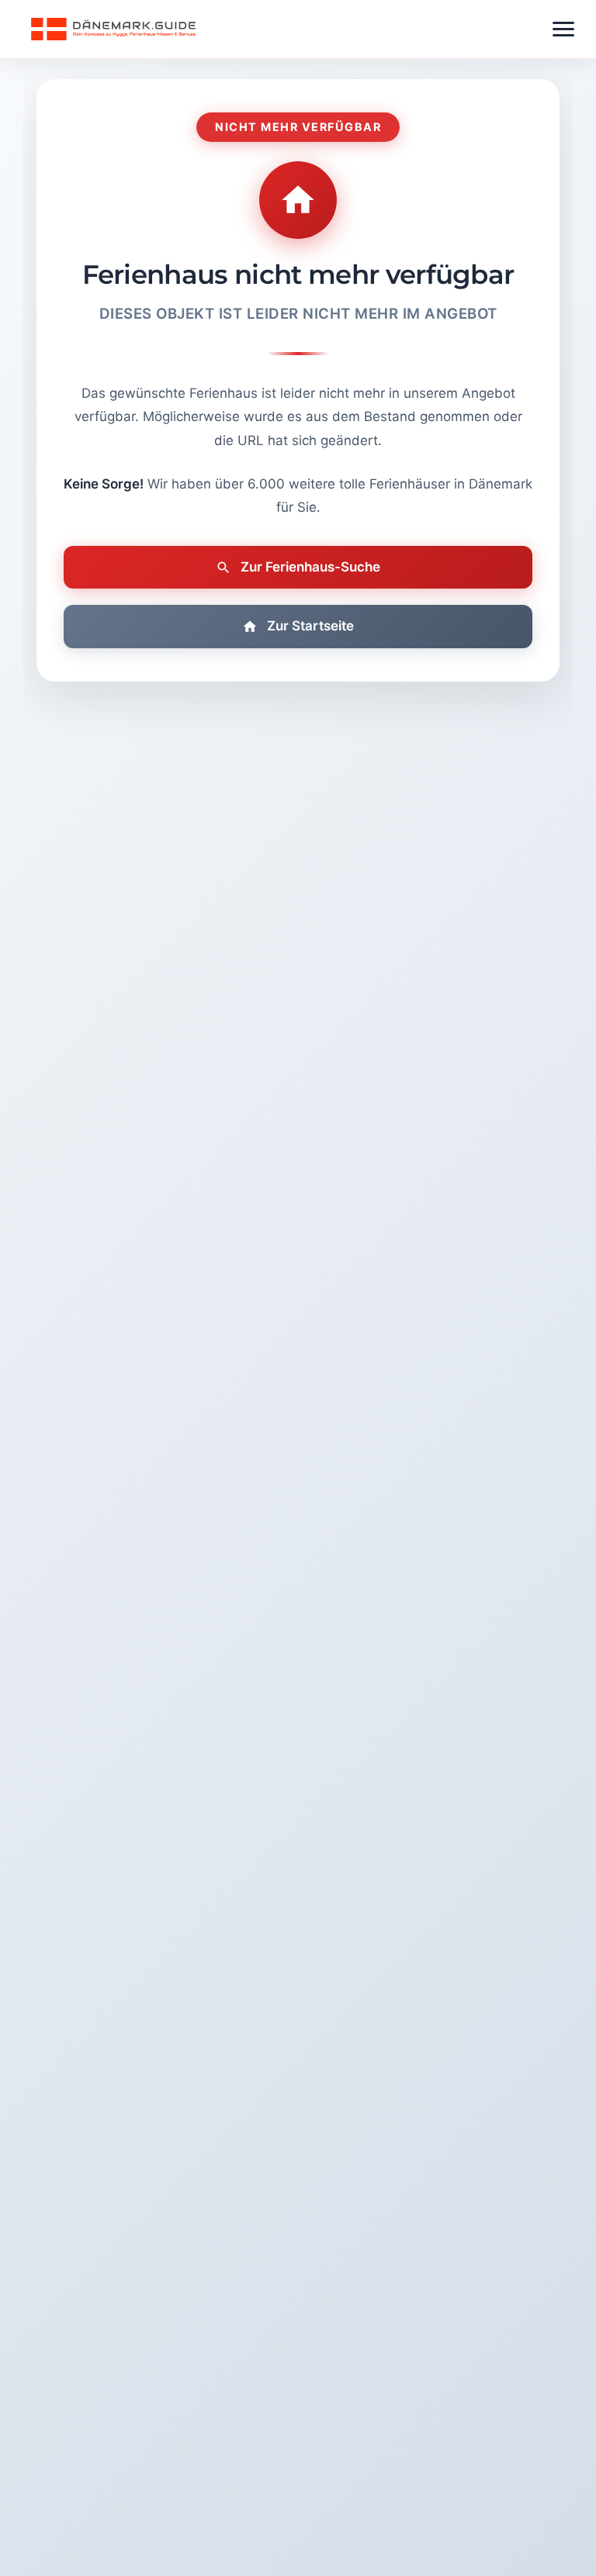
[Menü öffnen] (563, 29)
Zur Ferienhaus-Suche (310, 567)
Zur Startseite (310, 626)
